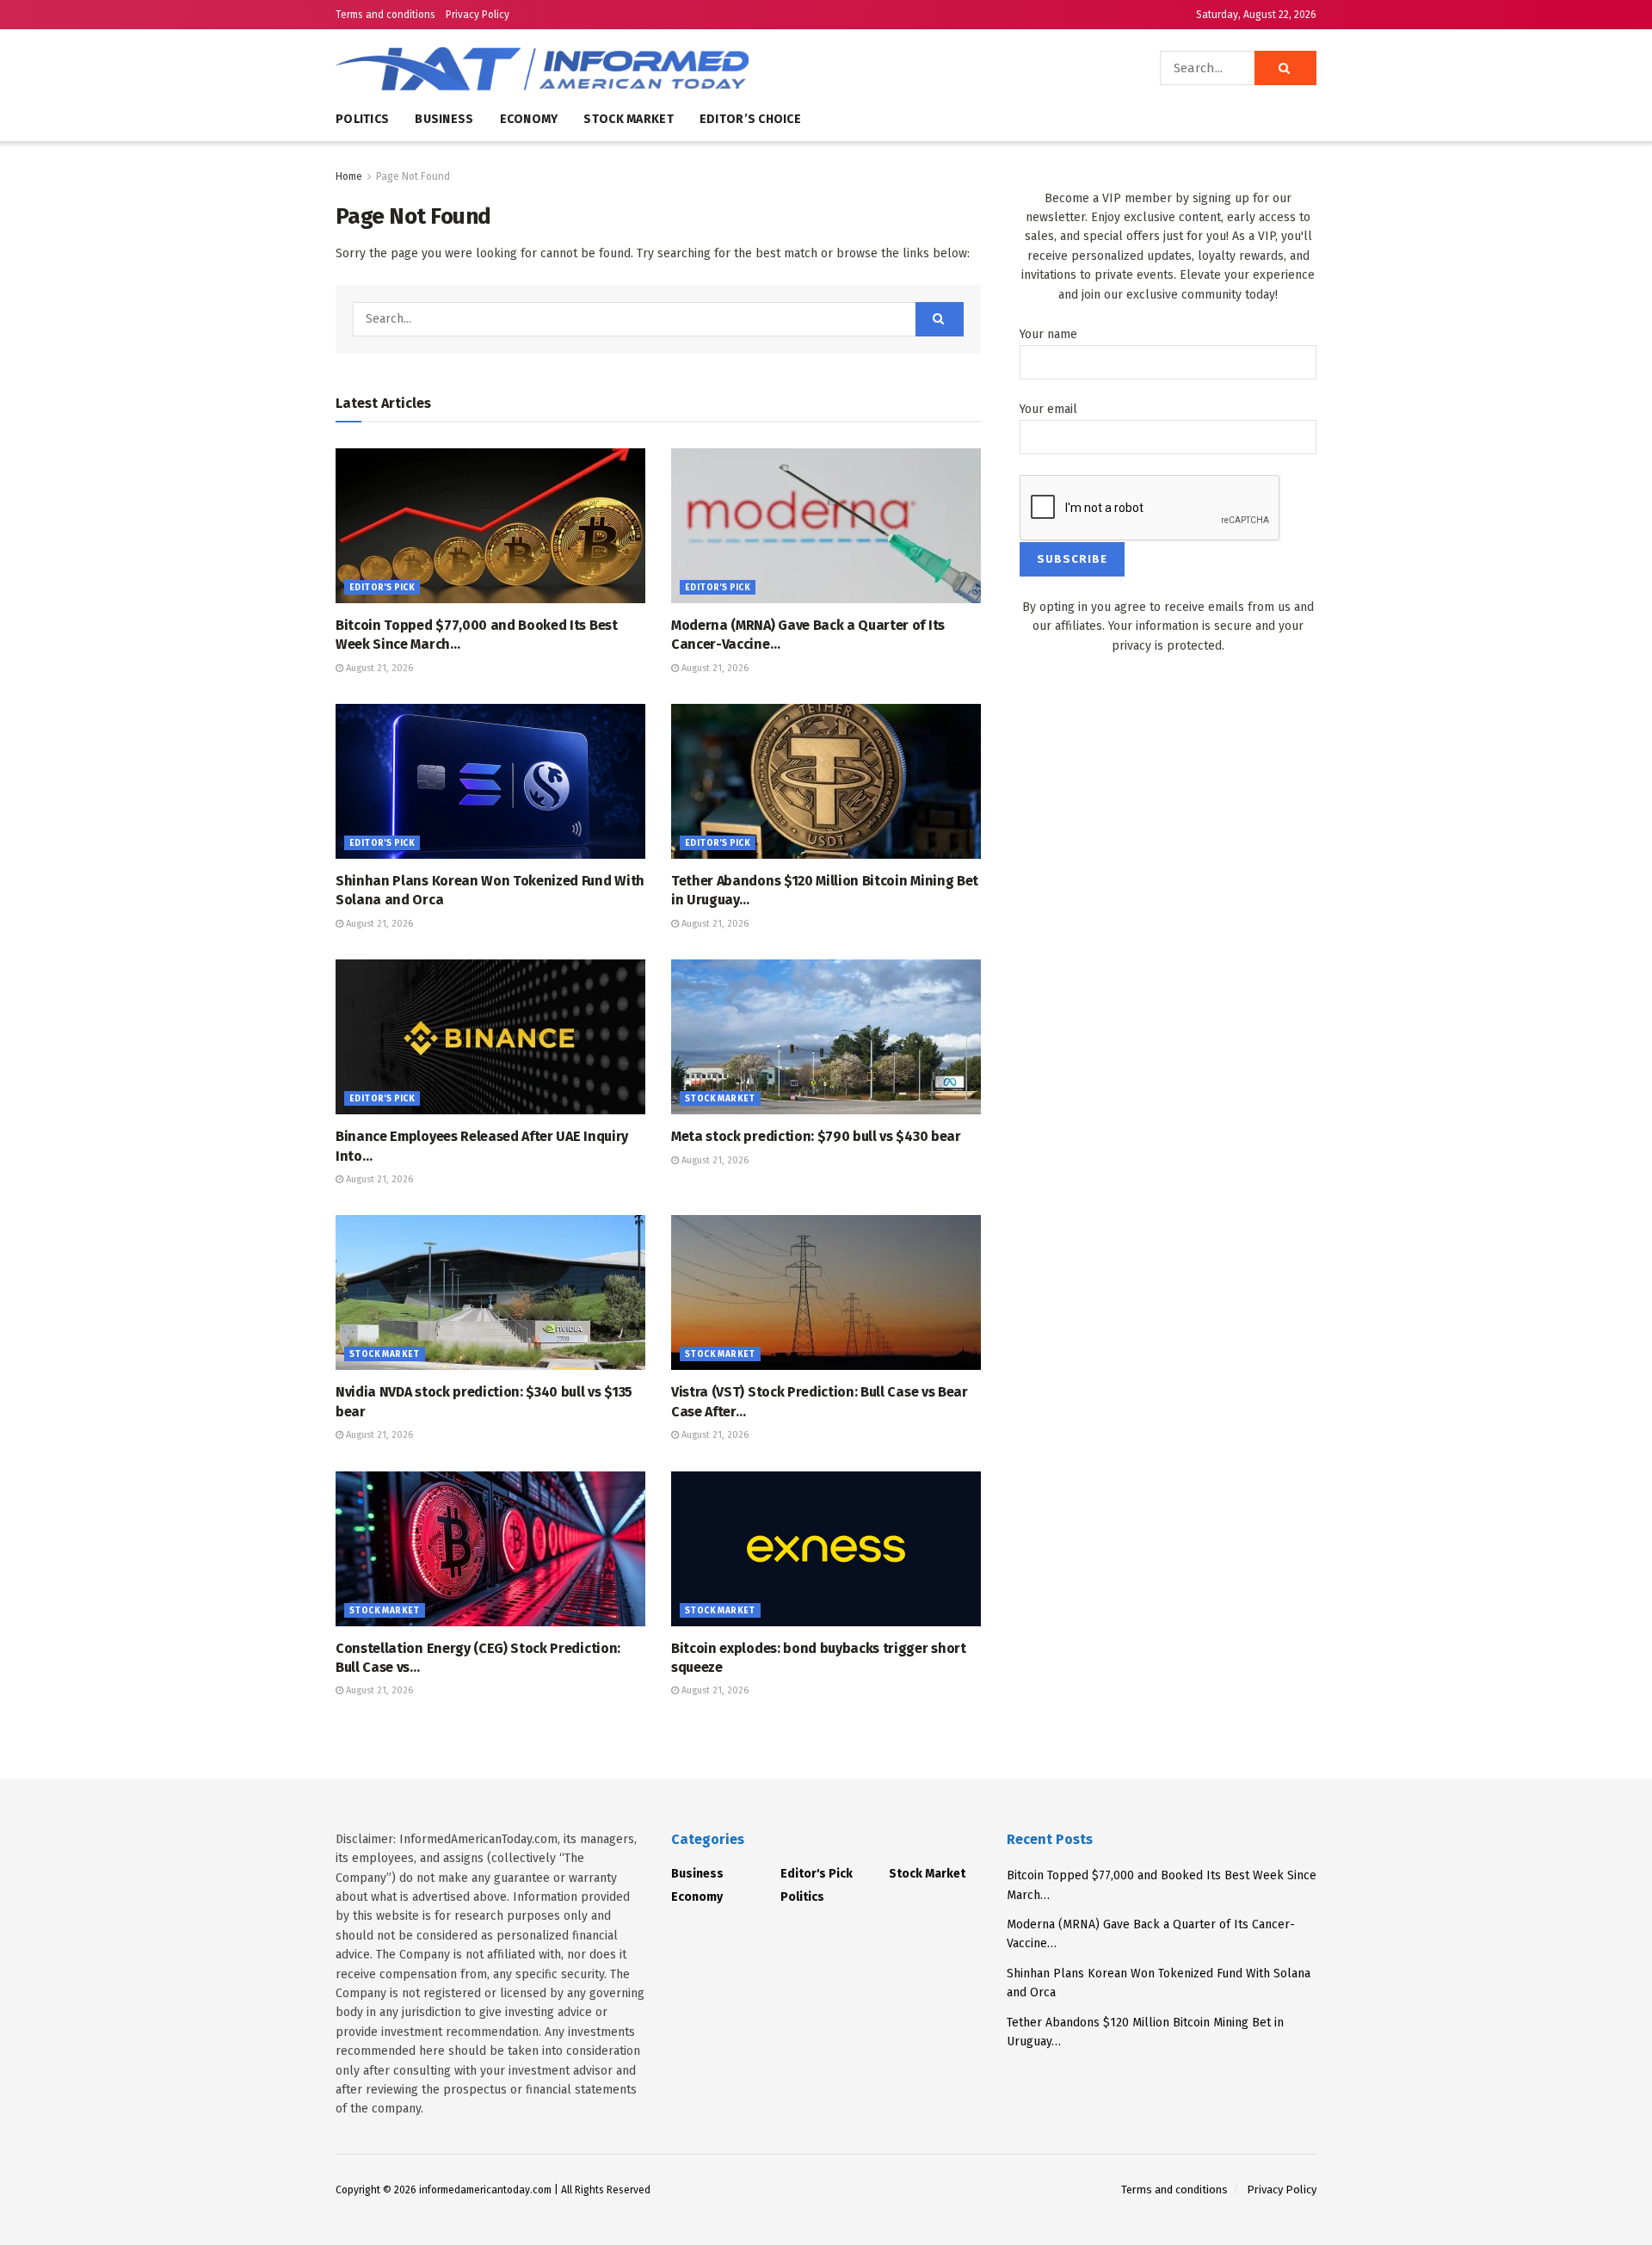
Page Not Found (413, 176)
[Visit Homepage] (594, 68)
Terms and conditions (385, 15)
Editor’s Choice (750, 119)
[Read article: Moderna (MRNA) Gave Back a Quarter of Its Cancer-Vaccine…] (826, 526)
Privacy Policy (478, 15)
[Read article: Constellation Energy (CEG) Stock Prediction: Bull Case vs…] (490, 1549)
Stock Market (628, 119)
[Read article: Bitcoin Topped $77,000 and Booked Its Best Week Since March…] (490, 526)
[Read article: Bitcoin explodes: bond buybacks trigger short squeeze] (826, 1549)
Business (444, 119)
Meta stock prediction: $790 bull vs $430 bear (816, 1136)
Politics (362, 119)
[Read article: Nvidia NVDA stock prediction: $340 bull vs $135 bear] (490, 1292)
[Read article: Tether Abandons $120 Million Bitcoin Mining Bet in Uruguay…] (826, 781)
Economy (529, 119)
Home (349, 176)
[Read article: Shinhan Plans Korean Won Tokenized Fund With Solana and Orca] (490, 781)
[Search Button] (1285, 68)
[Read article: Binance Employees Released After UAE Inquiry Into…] (490, 1037)
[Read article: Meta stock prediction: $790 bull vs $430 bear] (826, 1037)
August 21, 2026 (378, 668)
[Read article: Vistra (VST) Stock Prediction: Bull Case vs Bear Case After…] (826, 1292)
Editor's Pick (382, 588)
